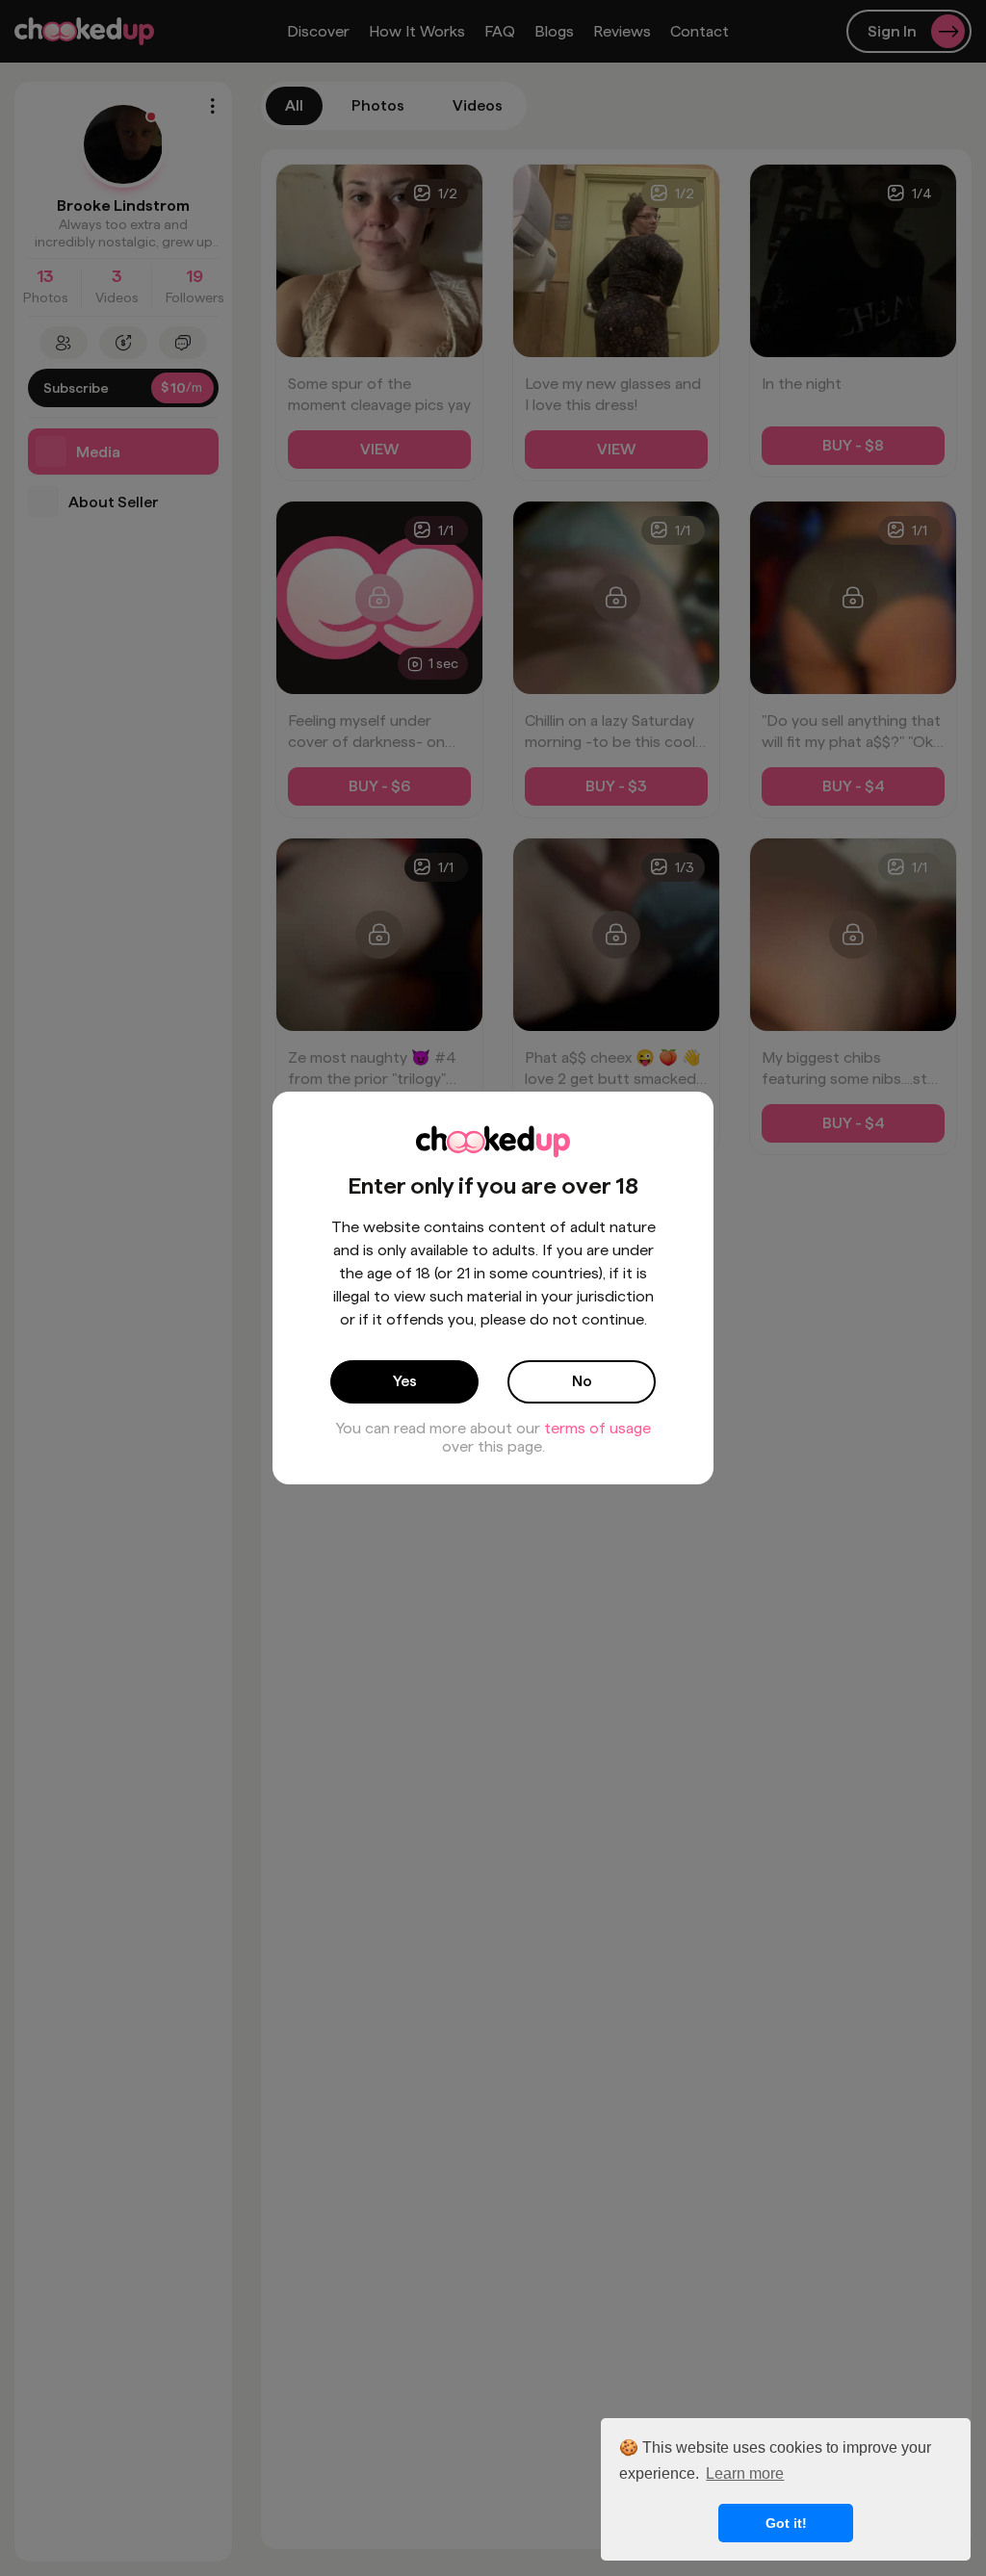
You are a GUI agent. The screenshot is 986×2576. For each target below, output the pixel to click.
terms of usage (597, 1428)
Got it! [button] (786, 2523)
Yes (405, 1381)
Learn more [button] (745, 2473)
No (582, 1381)
